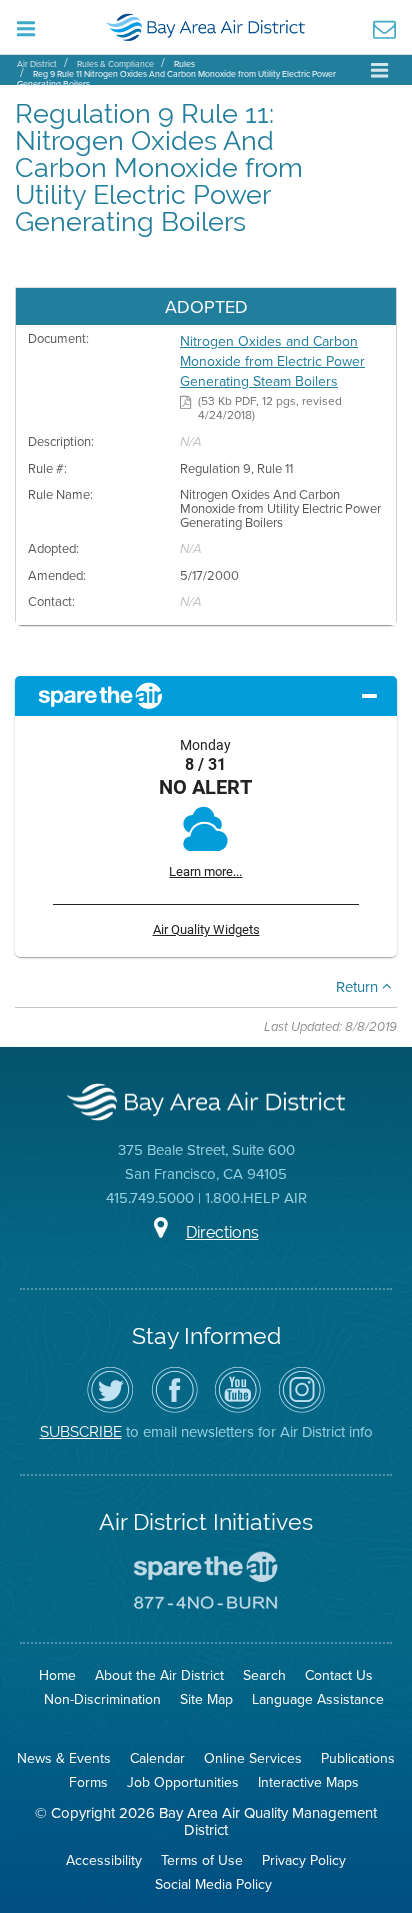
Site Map (206, 1699)
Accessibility (104, 1860)
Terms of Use (202, 1860)
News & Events (64, 1758)
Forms (88, 1782)
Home (57, 1675)
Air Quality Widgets (206, 929)
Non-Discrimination (102, 1699)
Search (264, 1675)
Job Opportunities (183, 1782)
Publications (358, 1758)
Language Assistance (318, 1699)
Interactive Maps (308, 1782)
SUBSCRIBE (81, 1431)
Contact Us (339, 1675)
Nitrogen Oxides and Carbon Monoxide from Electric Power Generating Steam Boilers (272, 361)
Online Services (253, 1758)
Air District (37, 63)
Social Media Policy (213, 1884)
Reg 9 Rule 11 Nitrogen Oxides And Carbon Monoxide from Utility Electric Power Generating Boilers (176, 78)
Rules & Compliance (115, 63)
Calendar (157, 1758)
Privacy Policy (304, 1860)
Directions (222, 1232)
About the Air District (159, 1675)
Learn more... (205, 871)
